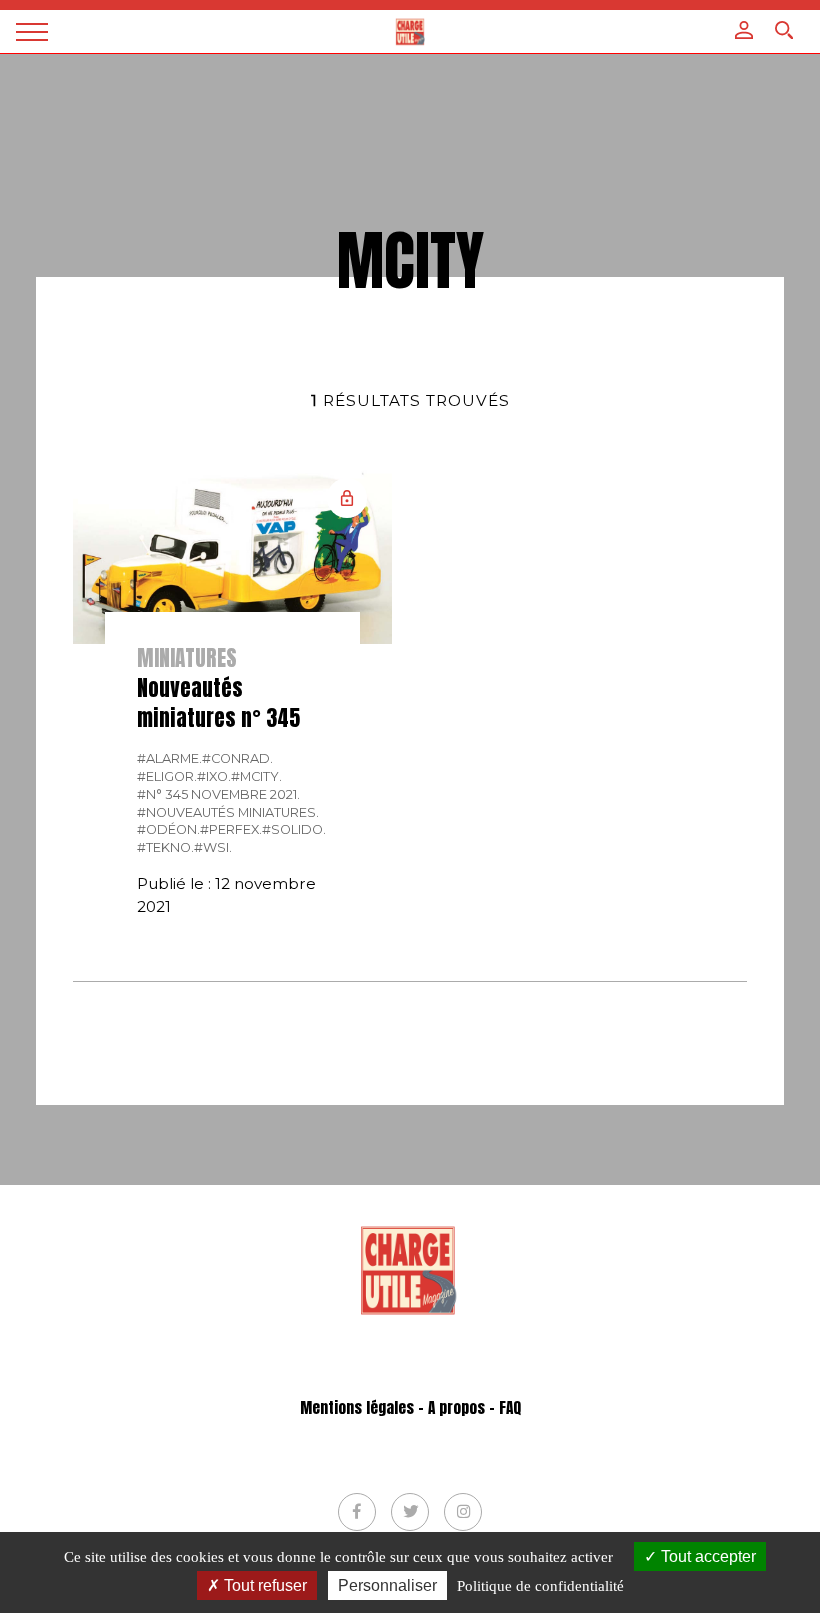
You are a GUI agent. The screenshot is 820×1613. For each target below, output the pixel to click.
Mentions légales (357, 1408)
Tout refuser (263, 1585)
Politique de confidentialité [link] (540, 1586)
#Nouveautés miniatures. (228, 812)
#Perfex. (231, 829)
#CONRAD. (237, 758)
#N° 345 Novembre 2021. (218, 794)
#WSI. (213, 847)
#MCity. (256, 776)
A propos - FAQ (474, 1408)
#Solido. (294, 829)
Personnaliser (387, 1585)
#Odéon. (168, 829)
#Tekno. (165, 847)
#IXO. (214, 776)
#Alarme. (169, 758)
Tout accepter (706, 1556)
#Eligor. (167, 776)
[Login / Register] (744, 30)
